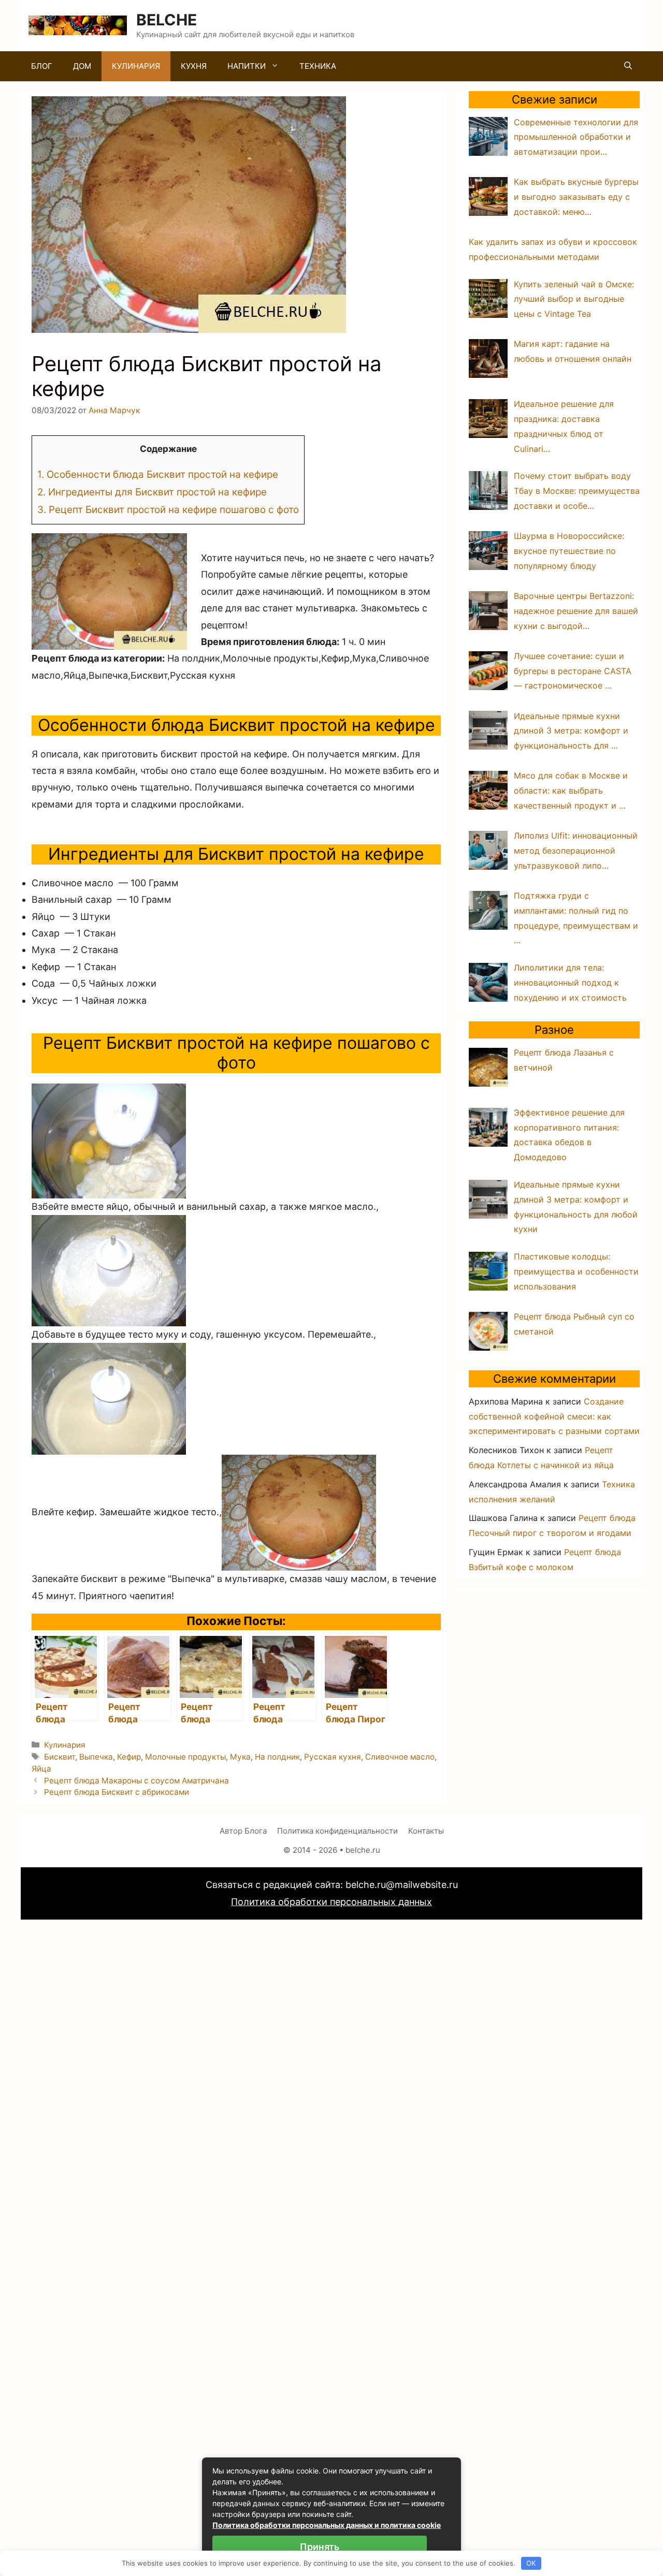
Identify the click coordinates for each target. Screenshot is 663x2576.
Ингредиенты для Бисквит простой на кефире (152, 492)
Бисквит (60, 1757)
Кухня (194, 66)
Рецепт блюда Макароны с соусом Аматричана (136, 1781)
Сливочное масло (400, 1757)
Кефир (129, 1757)
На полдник (277, 1757)
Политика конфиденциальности (337, 1831)
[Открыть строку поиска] (628, 66)
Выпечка (96, 1757)
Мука (240, 1757)
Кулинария (136, 66)
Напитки (247, 66)
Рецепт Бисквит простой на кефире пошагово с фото (168, 510)
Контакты (426, 1831)
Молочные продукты (185, 1757)
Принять (320, 2547)
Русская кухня (333, 1757)
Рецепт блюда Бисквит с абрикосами (117, 1792)
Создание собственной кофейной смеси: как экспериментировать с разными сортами (554, 1416)
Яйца (41, 1769)
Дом (82, 66)
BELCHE (167, 20)
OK (531, 2563)
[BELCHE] (78, 25)
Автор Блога (243, 1831)
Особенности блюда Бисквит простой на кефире (158, 474)
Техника (318, 66)
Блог (42, 66)
